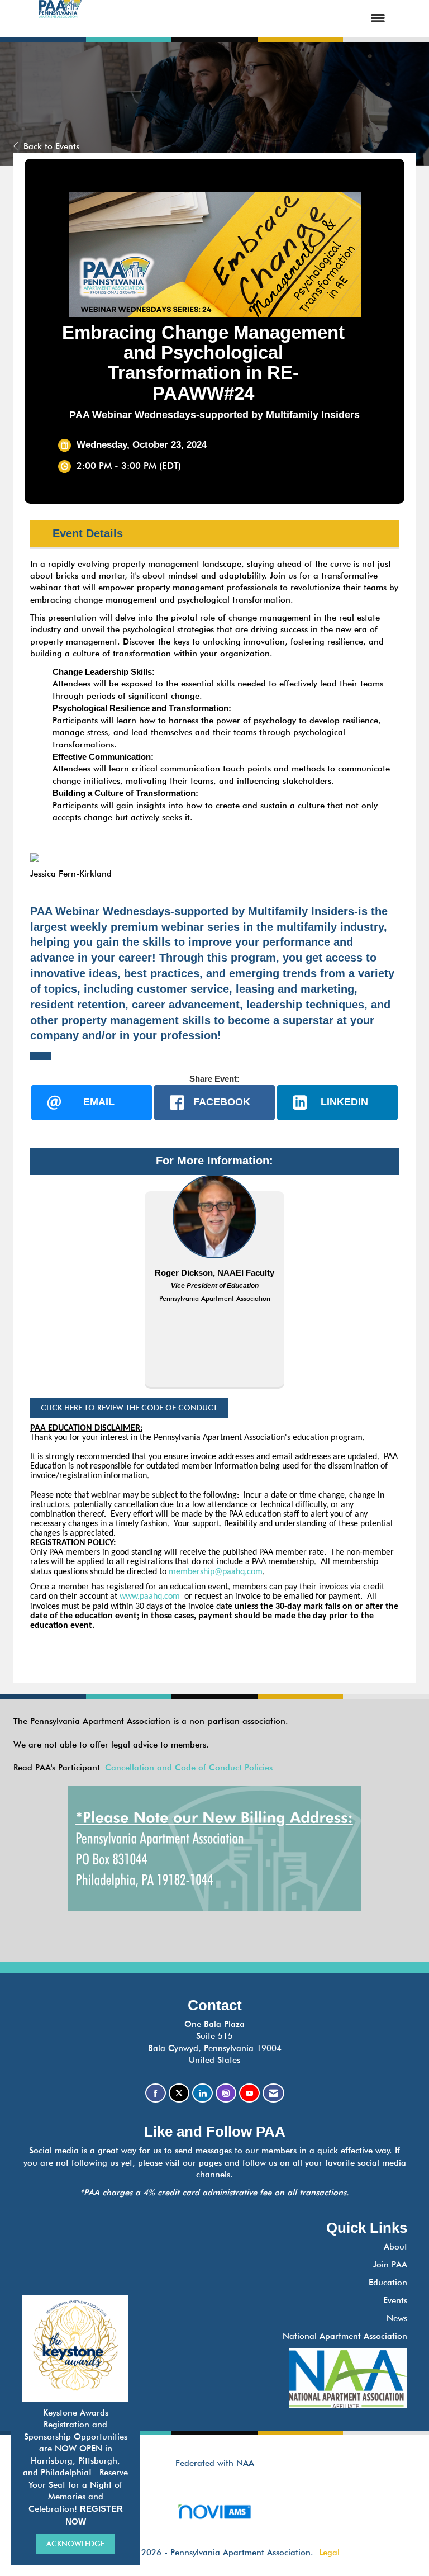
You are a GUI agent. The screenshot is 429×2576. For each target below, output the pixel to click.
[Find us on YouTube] (249, 2093)
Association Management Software (214, 2525)
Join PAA (390, 2265)
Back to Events (51, 146)
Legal (329, 2553)
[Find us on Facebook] (156, 2093)
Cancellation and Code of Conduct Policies (189, 1768)
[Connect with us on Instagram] (226, 2093)
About (395, 2247)
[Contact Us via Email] (273, 2093)
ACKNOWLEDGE (75, 2544)
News (397, 2318)
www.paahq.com (150, 1597)
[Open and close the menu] (244, 19)
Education (388, 2283)
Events (395, 2300)
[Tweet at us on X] (179, 2093)
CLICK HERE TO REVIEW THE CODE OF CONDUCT (129, 1408)
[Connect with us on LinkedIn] (202, 2093)
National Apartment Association (345, 2336)
